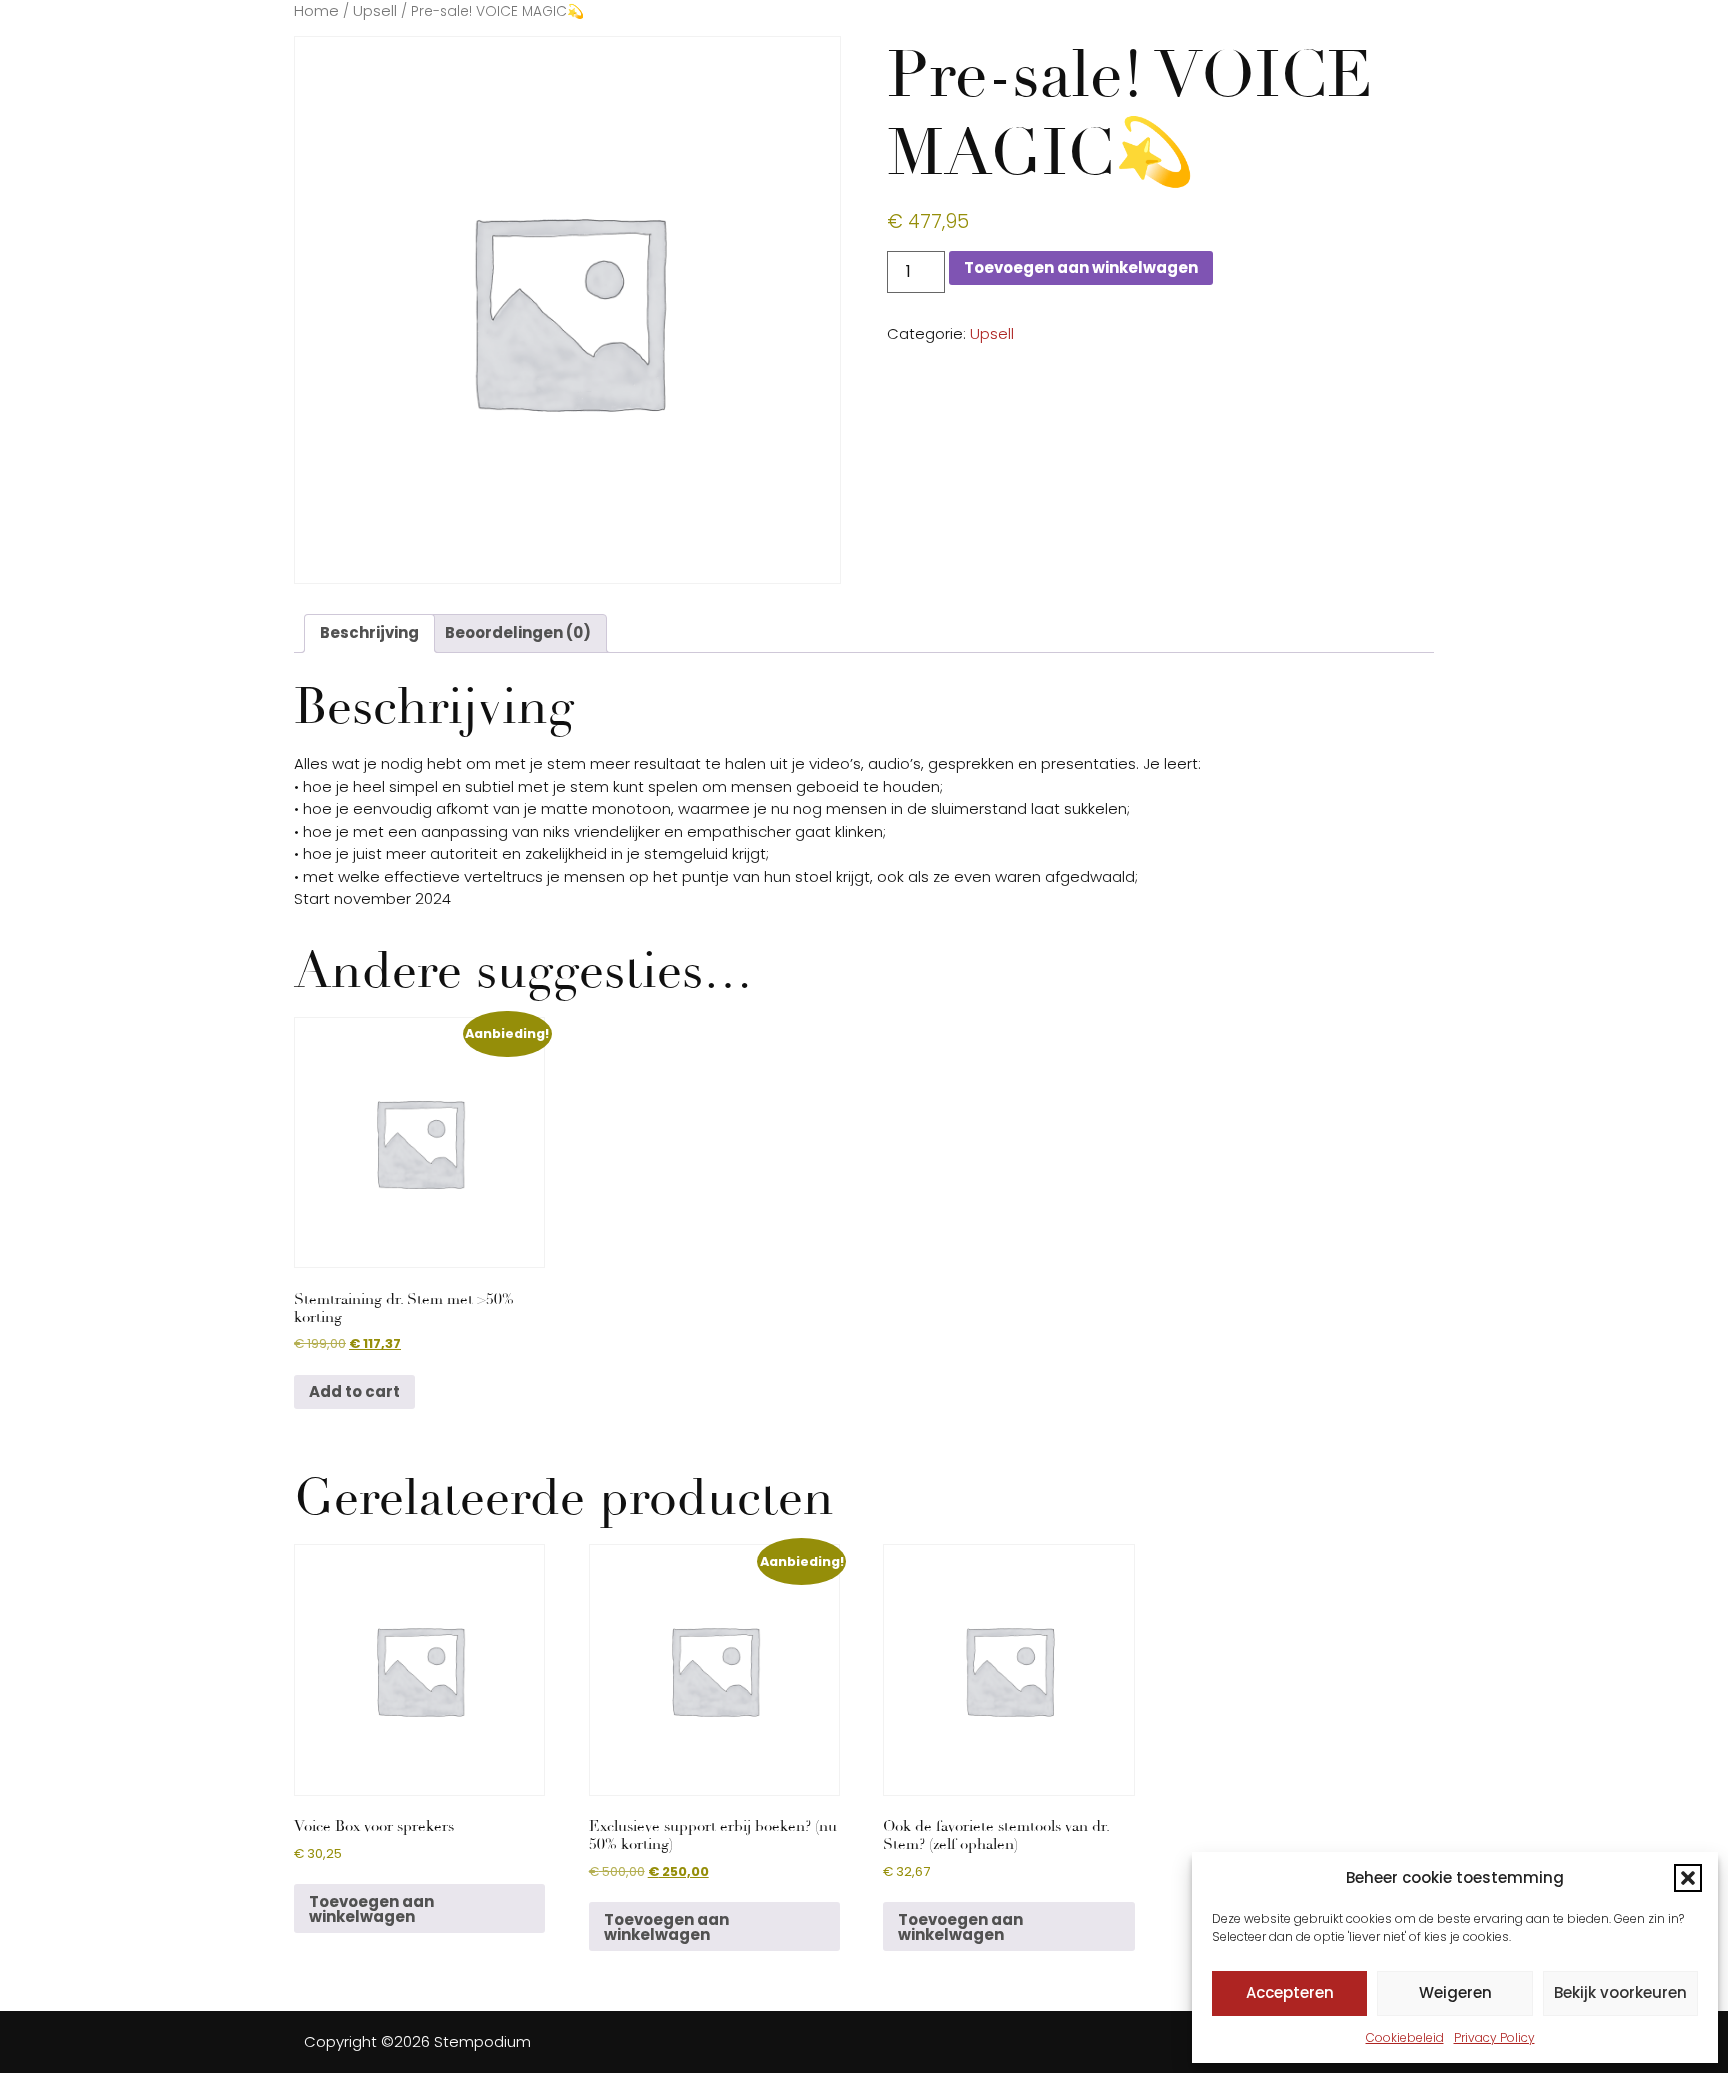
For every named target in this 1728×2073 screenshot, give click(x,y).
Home (316, 10)
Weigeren (1455, 1992)
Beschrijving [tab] (369, 632)
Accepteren (1290, 1992)
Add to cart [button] (354, 1391)
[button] (1688, 1878)
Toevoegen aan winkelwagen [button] (371, 1909)
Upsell (375, 10)
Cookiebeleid (1405, 2037)
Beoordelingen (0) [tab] (518, 632)
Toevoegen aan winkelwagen (1081, 267)
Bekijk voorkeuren (1620, 1992)
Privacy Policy (1494, 2037)
